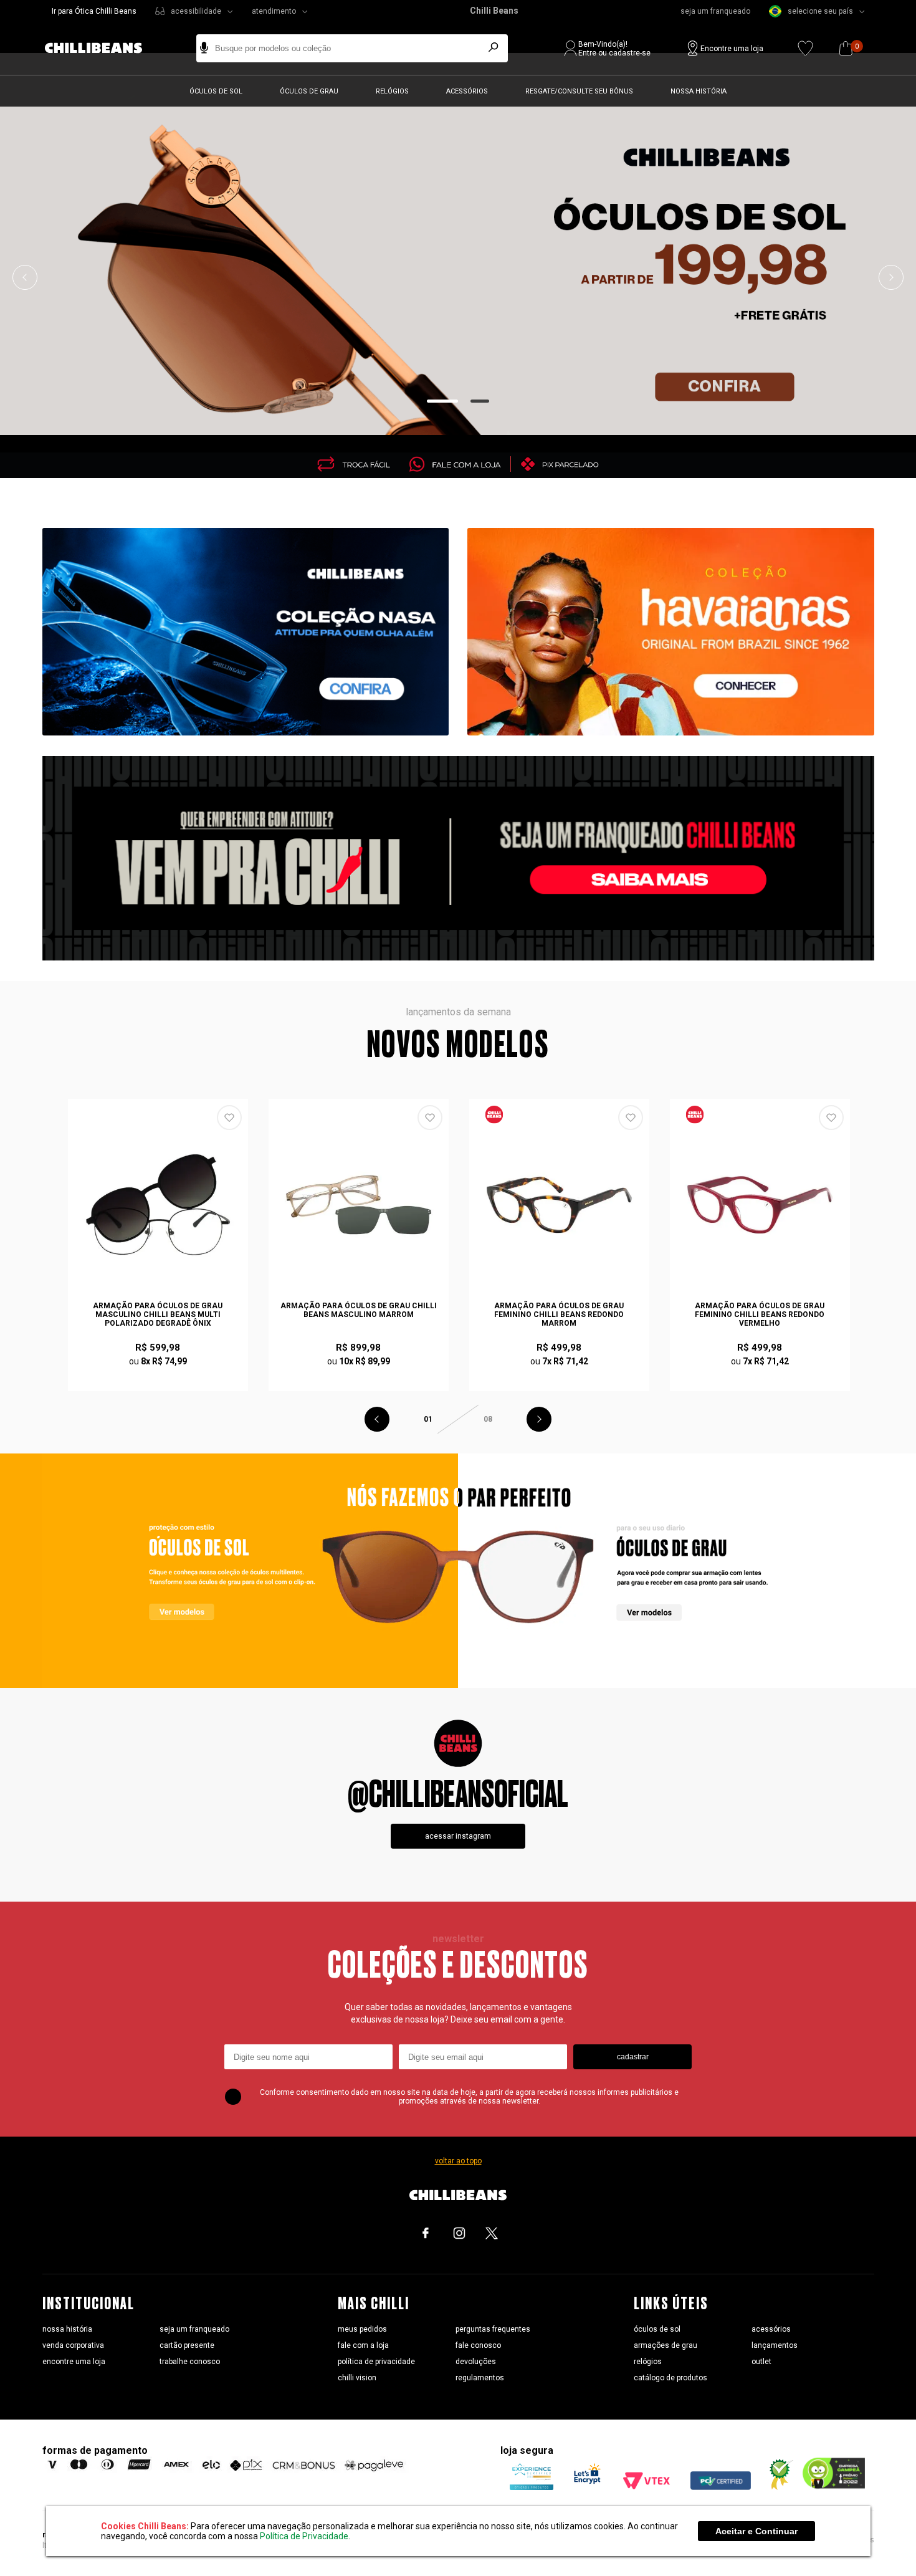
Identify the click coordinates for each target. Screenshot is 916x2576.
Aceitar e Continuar (756, 2531)
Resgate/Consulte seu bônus (579, 91)
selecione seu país (820, 11)
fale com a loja (363, 2345)
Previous (25, 277)
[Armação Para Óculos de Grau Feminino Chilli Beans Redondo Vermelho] (760, 1205)
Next (891, 277)
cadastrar (633, 2057)
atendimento (274, 11)
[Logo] (103, 48)
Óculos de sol (216, 91)
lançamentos (775, 2345)
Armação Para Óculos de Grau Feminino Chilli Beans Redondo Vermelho (760, 1314)
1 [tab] (443, 401)
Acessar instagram (458, 1836)
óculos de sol (657, 2329)
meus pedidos (362, 2329)
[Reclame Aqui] (776, 2487)
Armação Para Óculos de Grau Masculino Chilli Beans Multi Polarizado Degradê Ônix (158, 1314)
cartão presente (187, 2345)
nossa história (67, 2329)
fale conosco (478, 2345)
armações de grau (666, 2345)
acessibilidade (196, 11)
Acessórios (467, 91)
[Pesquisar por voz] (204, 48)
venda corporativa (73, 2345)
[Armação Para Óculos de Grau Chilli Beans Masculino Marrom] (359, 1205)
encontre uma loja (74, 2362)
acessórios (771, 2329)
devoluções (476, 2362)
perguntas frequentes (493, 2329)
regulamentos (480, 2378)
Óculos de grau (309, 91)
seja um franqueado (715, 11)
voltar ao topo (458, 2161)
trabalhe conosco (190, 2362)
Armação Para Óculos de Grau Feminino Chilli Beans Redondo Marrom (559, 1314)
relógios (648, 2362)
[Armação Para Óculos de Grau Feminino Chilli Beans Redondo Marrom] (560, 1205)
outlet (761, 2362)
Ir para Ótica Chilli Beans (94, 11)
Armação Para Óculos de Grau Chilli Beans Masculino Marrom (359, 1310)
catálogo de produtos (670, 2378)
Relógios (392, 91)
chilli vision (357, 2378)
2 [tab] (480, 401)
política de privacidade (376, 2362)
